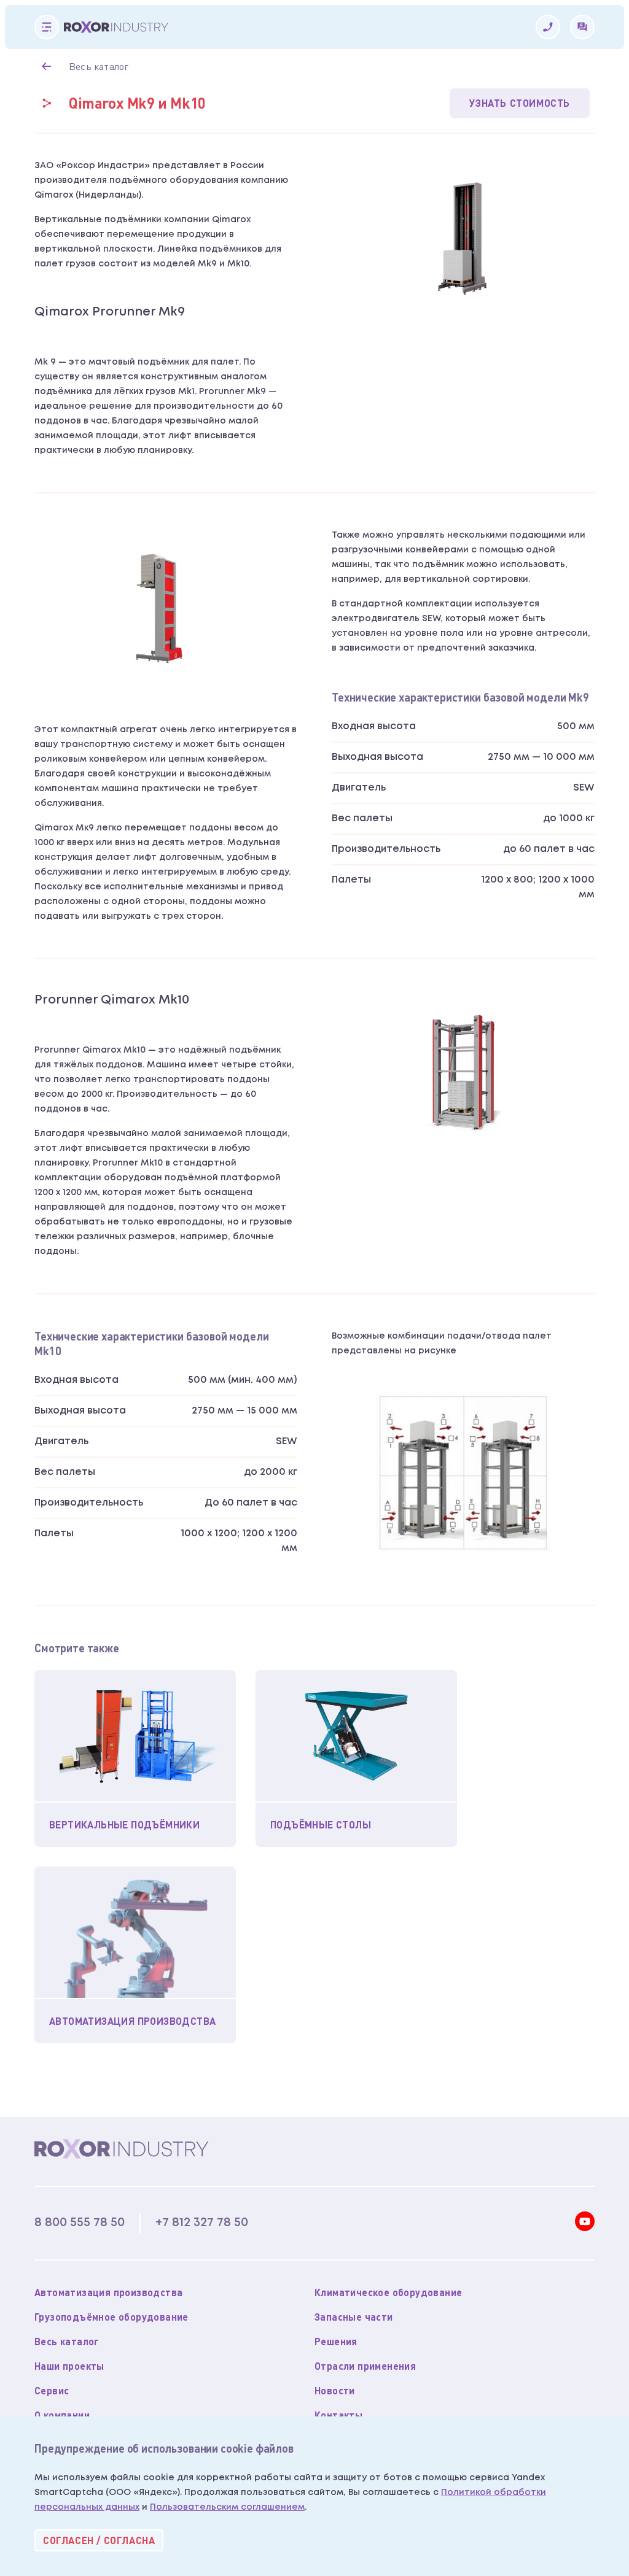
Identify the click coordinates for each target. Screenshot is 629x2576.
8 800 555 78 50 (80, 2222)
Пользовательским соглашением (227, 2507)
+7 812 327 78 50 (202, 2222)
